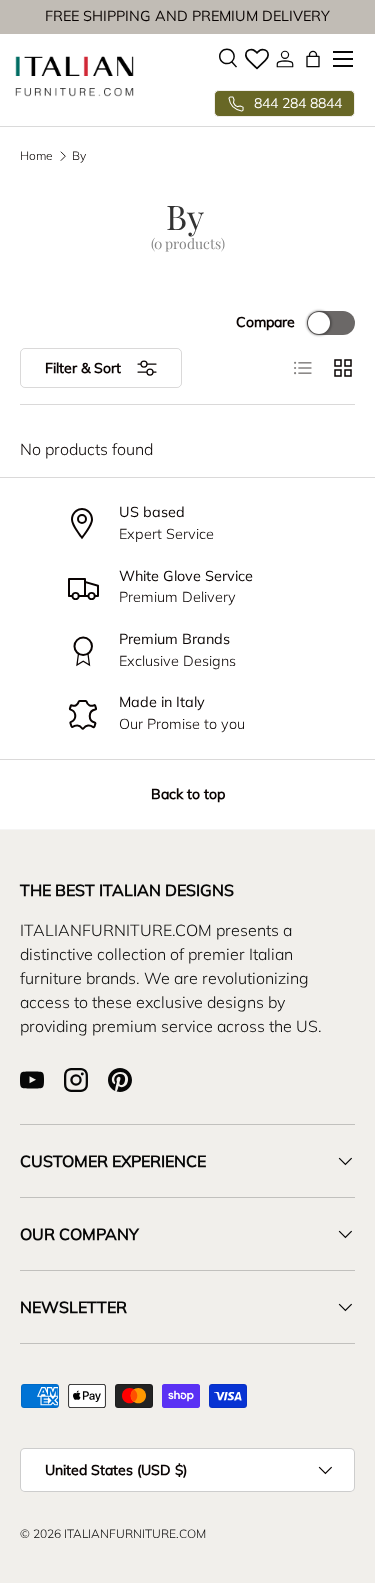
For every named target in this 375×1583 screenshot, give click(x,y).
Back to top (188, 794)
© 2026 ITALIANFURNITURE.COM (113, 1533)
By (79, 156)
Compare (265, 322)
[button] (313, 59)
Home (36, 156)
